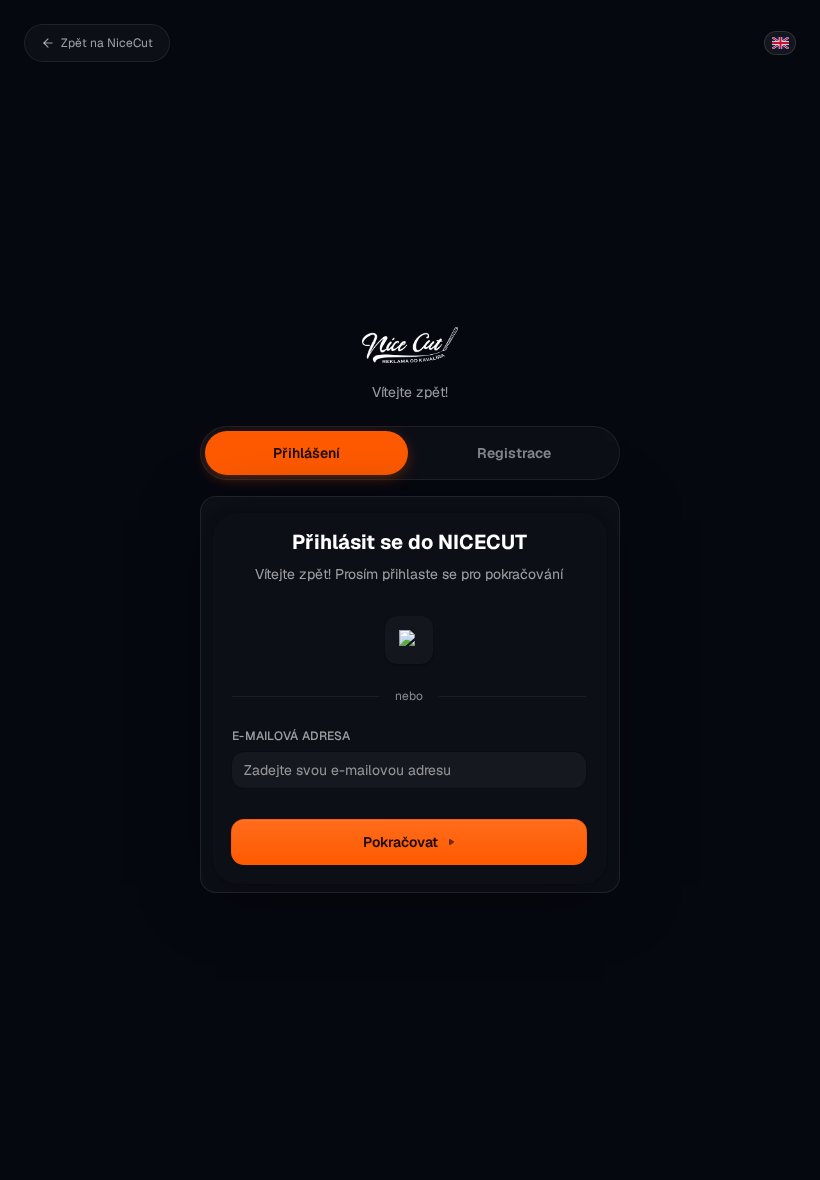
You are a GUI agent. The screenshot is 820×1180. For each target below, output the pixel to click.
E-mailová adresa (291, 736)
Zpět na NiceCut (107, 43)
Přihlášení (306, 453)
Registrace (514, 453)
